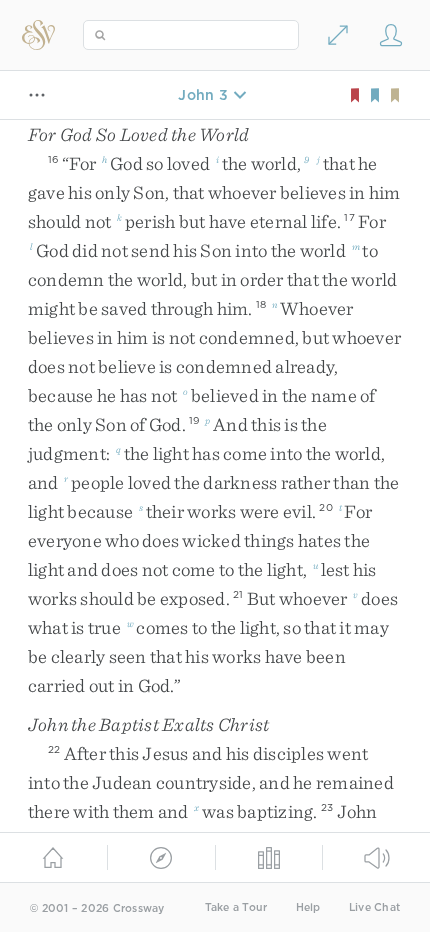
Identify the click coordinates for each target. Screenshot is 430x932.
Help (308, 907)
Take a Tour (236, 907)
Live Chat (374, 907)
